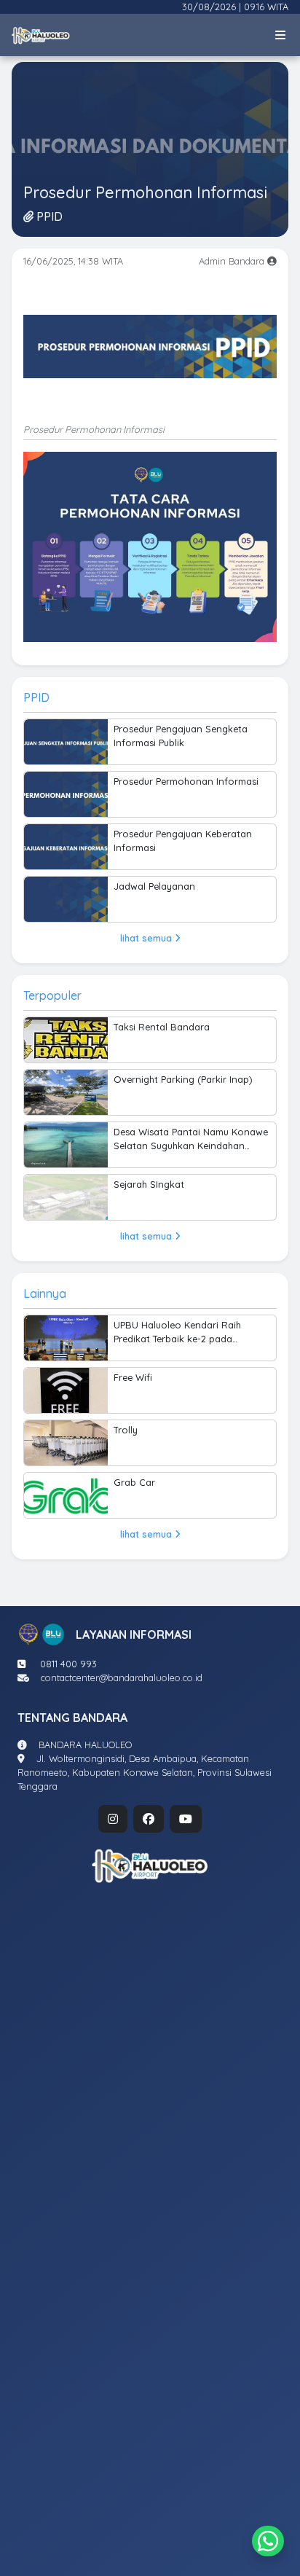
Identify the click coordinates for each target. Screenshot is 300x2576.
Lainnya (45, 1293)
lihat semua (147, 938)
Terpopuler (52, 995)
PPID (36, 697)
